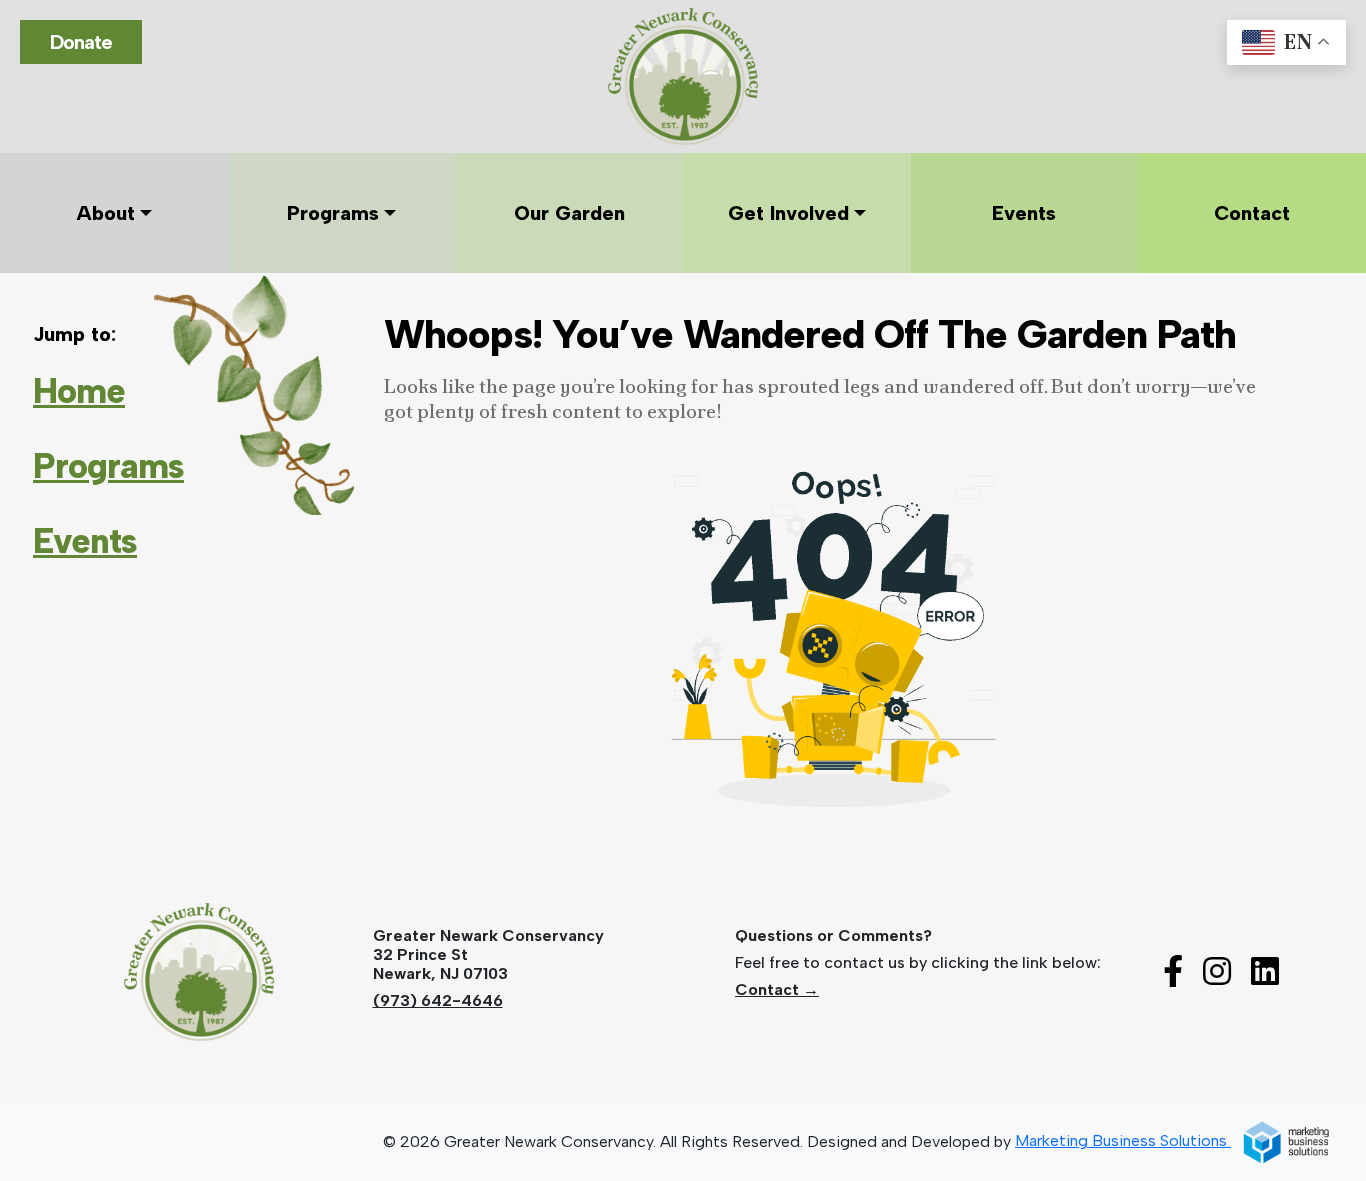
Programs (108, 466)
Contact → (777, 989)
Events (85, 541)
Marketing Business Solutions (1123, 1140)
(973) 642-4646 (438, 1000)
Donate (81, 42)
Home (79, 391)
